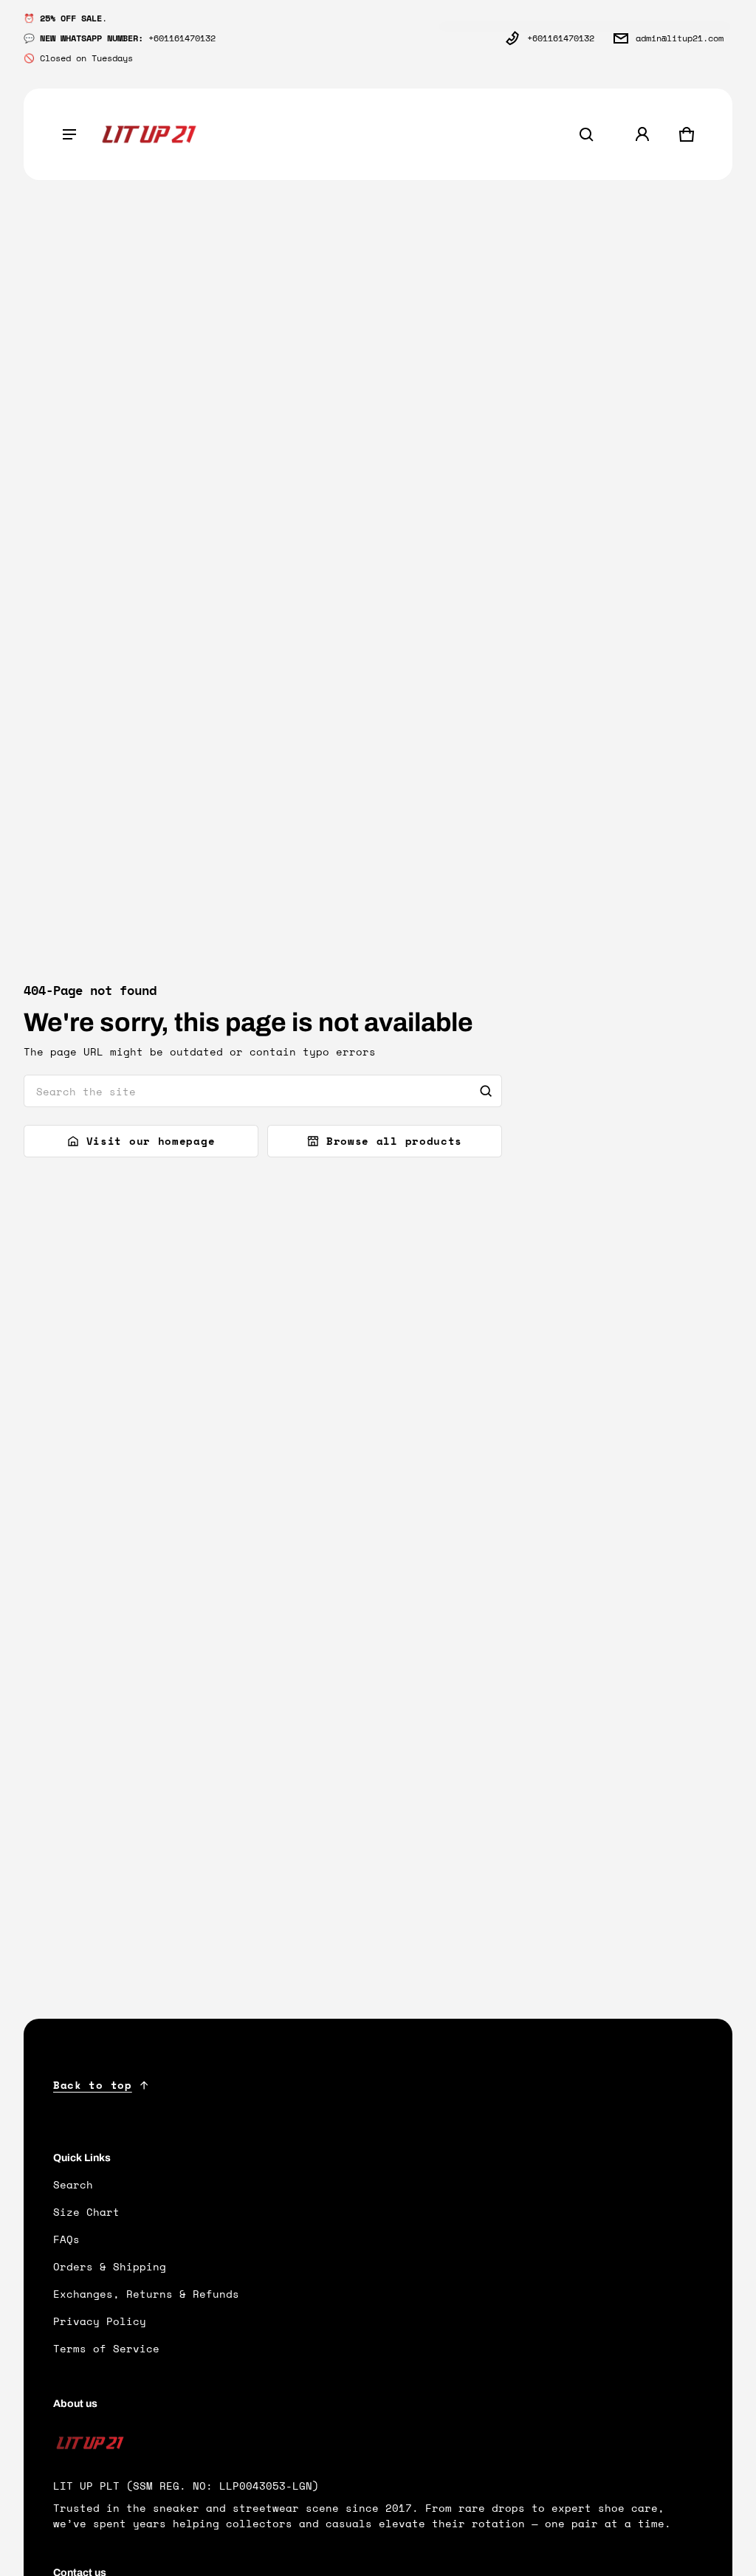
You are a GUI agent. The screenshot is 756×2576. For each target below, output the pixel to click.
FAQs (66, 2239)
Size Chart (86, 2212)
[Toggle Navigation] (69, 134)
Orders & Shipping (110, 2266)
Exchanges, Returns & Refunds (146, 2294)
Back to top (93, 2085)
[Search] (486, 1091)
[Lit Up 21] (149, 135)
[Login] (642, 134)
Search (73, 2184)
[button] (586, 134)
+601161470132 (561, 38)
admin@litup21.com (680, 38)
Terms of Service (106, 2348)
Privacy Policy (100, 2321)
